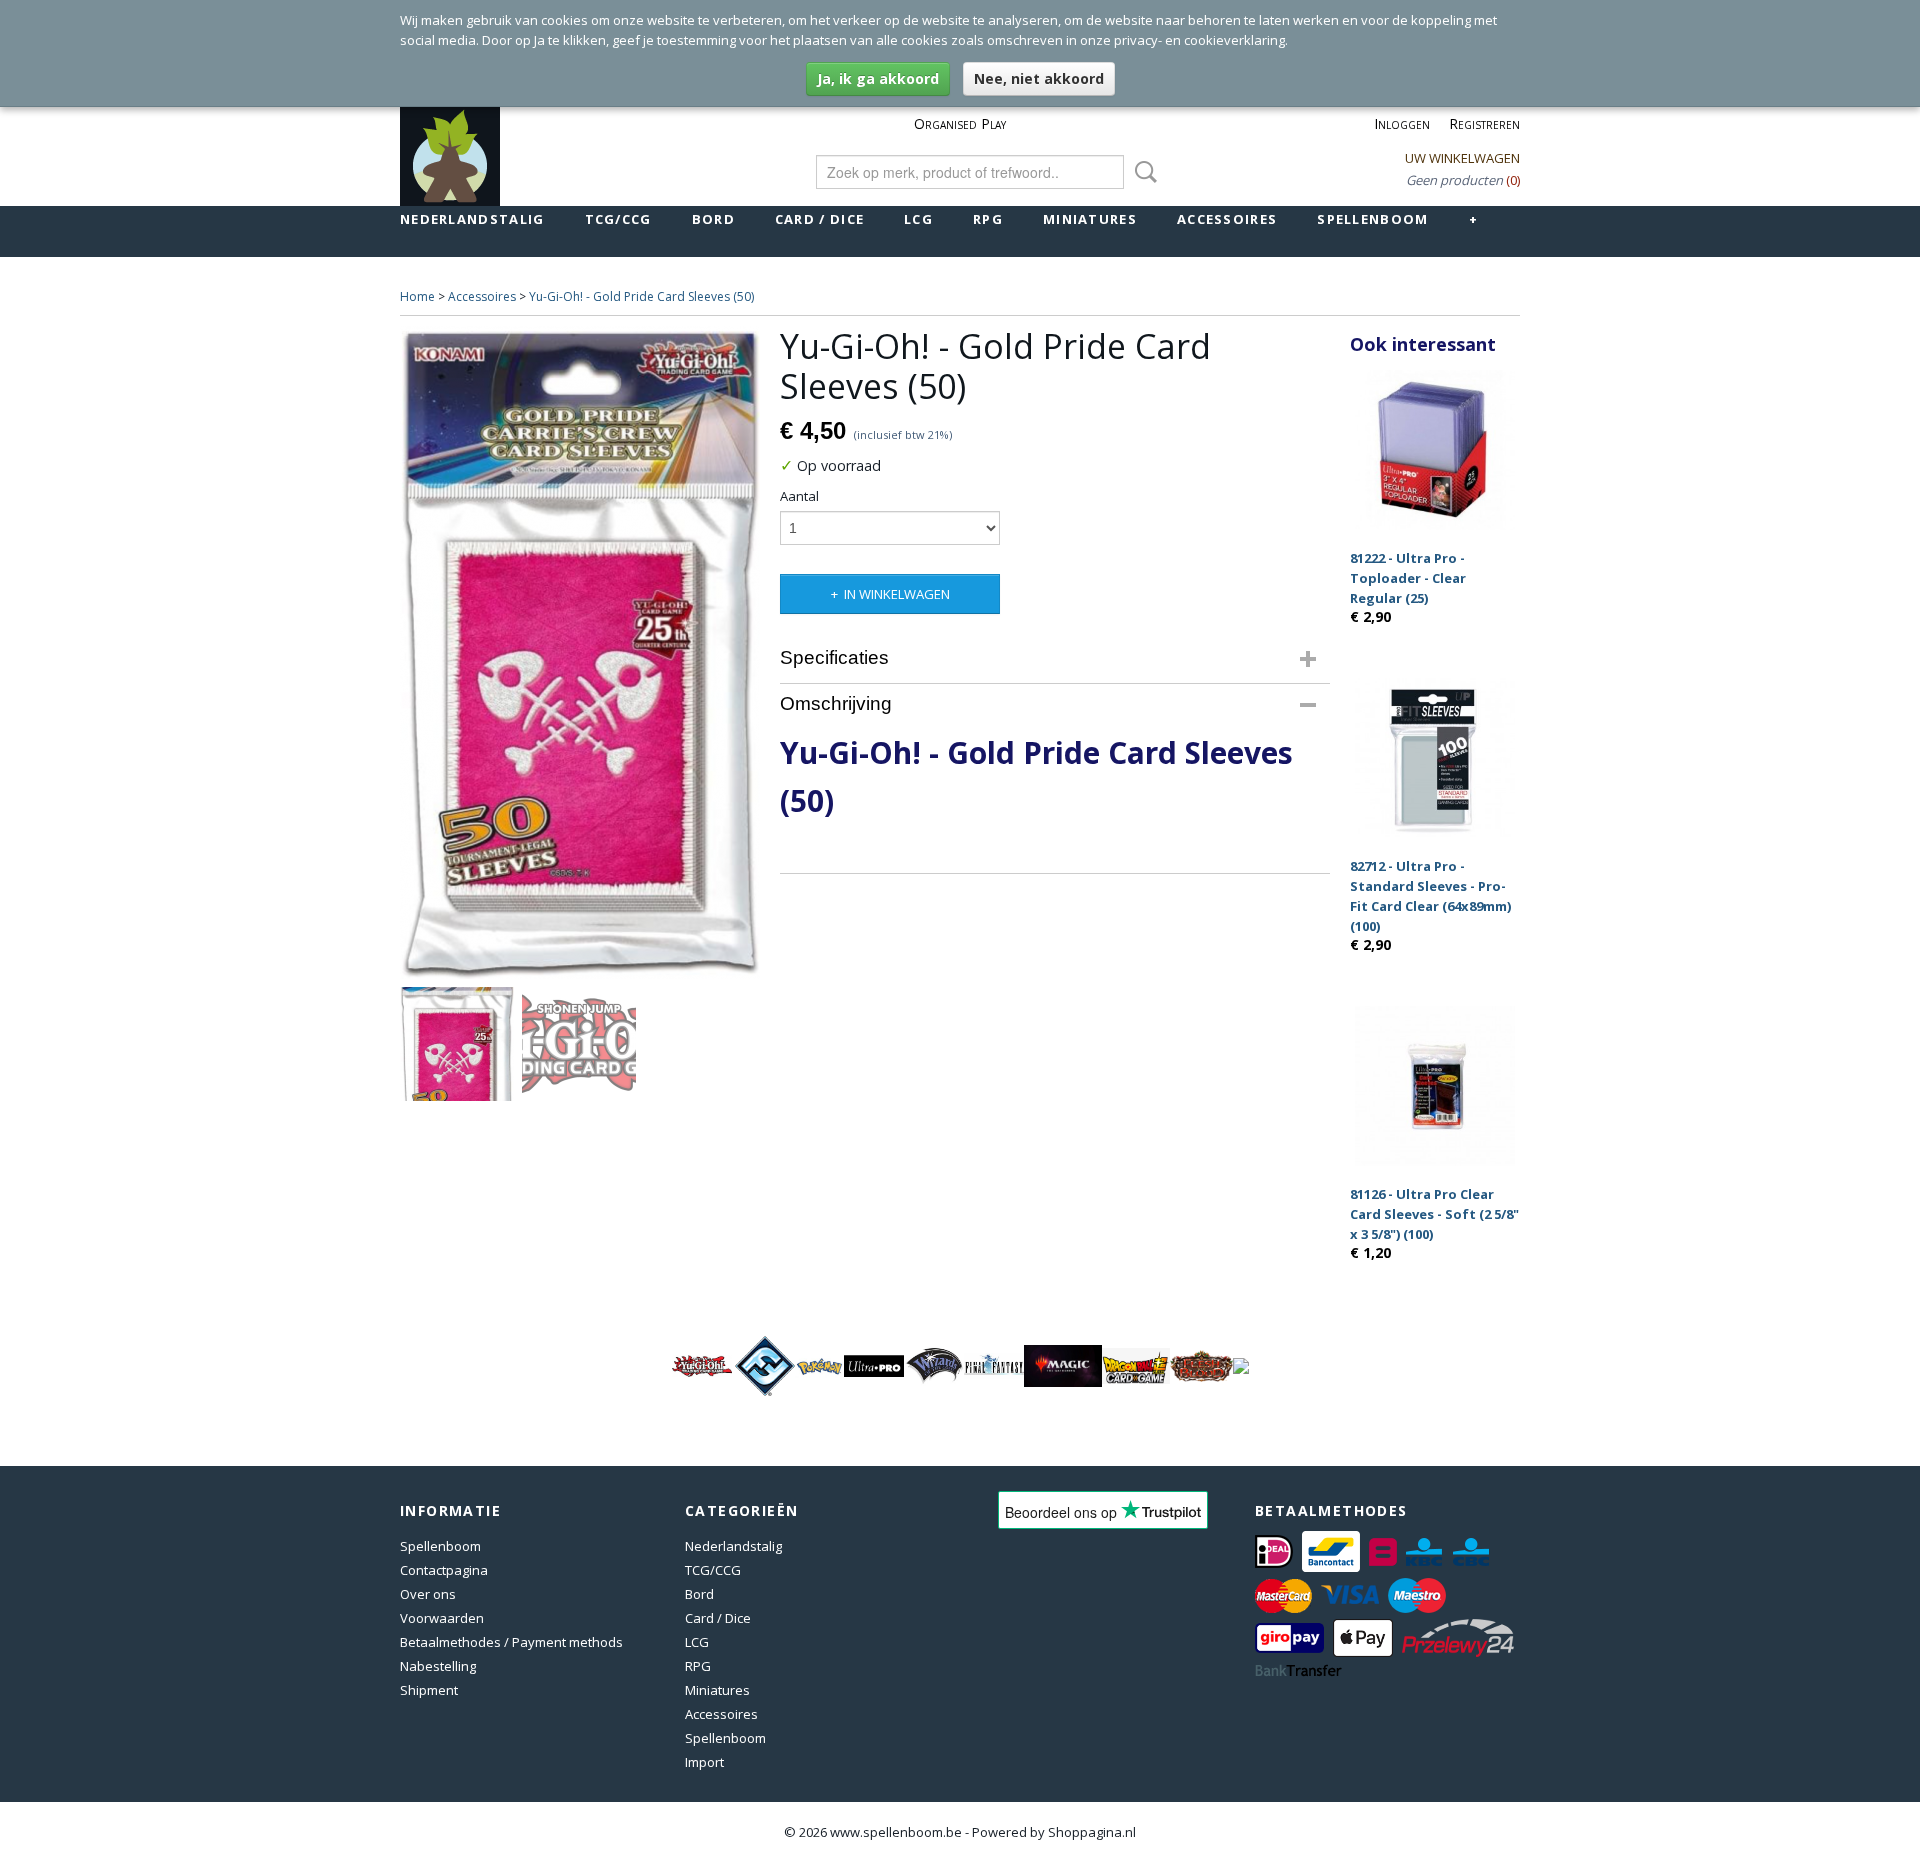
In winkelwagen (897, 594)
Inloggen (1402, 123)
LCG (918, 219)
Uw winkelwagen (1462, 158)
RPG (988, 219)
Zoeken (1142, 172)
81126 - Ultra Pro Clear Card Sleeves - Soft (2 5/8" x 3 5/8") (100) (1434, 1214)
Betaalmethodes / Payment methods (511, 1642)
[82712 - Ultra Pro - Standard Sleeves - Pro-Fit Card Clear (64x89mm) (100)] (1435, 757)
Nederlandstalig (472, 219)
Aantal (799, 496)
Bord (713, 219)
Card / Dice (819, 219)
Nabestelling (438, 1666)
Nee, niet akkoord (1039, 78)
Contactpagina (444, 1570)
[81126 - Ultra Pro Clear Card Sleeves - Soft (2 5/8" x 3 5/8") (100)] (1435, 1085)
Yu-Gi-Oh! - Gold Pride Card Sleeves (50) (641, 296)
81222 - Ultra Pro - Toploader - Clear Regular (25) (1408, 578)
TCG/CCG (618, 219)
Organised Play (960, 123)
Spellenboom (1372, 219)
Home (417, 296)
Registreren (1484, 123)
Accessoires (1227, 219)
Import (704, 1762)
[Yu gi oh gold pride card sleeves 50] (580, 652)
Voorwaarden (442, 1618)
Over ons (428, 1594)
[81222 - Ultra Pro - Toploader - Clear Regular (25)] (1435, 449)
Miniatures (1090, 219)
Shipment (429, 1690)
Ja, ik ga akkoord (878, 78)
